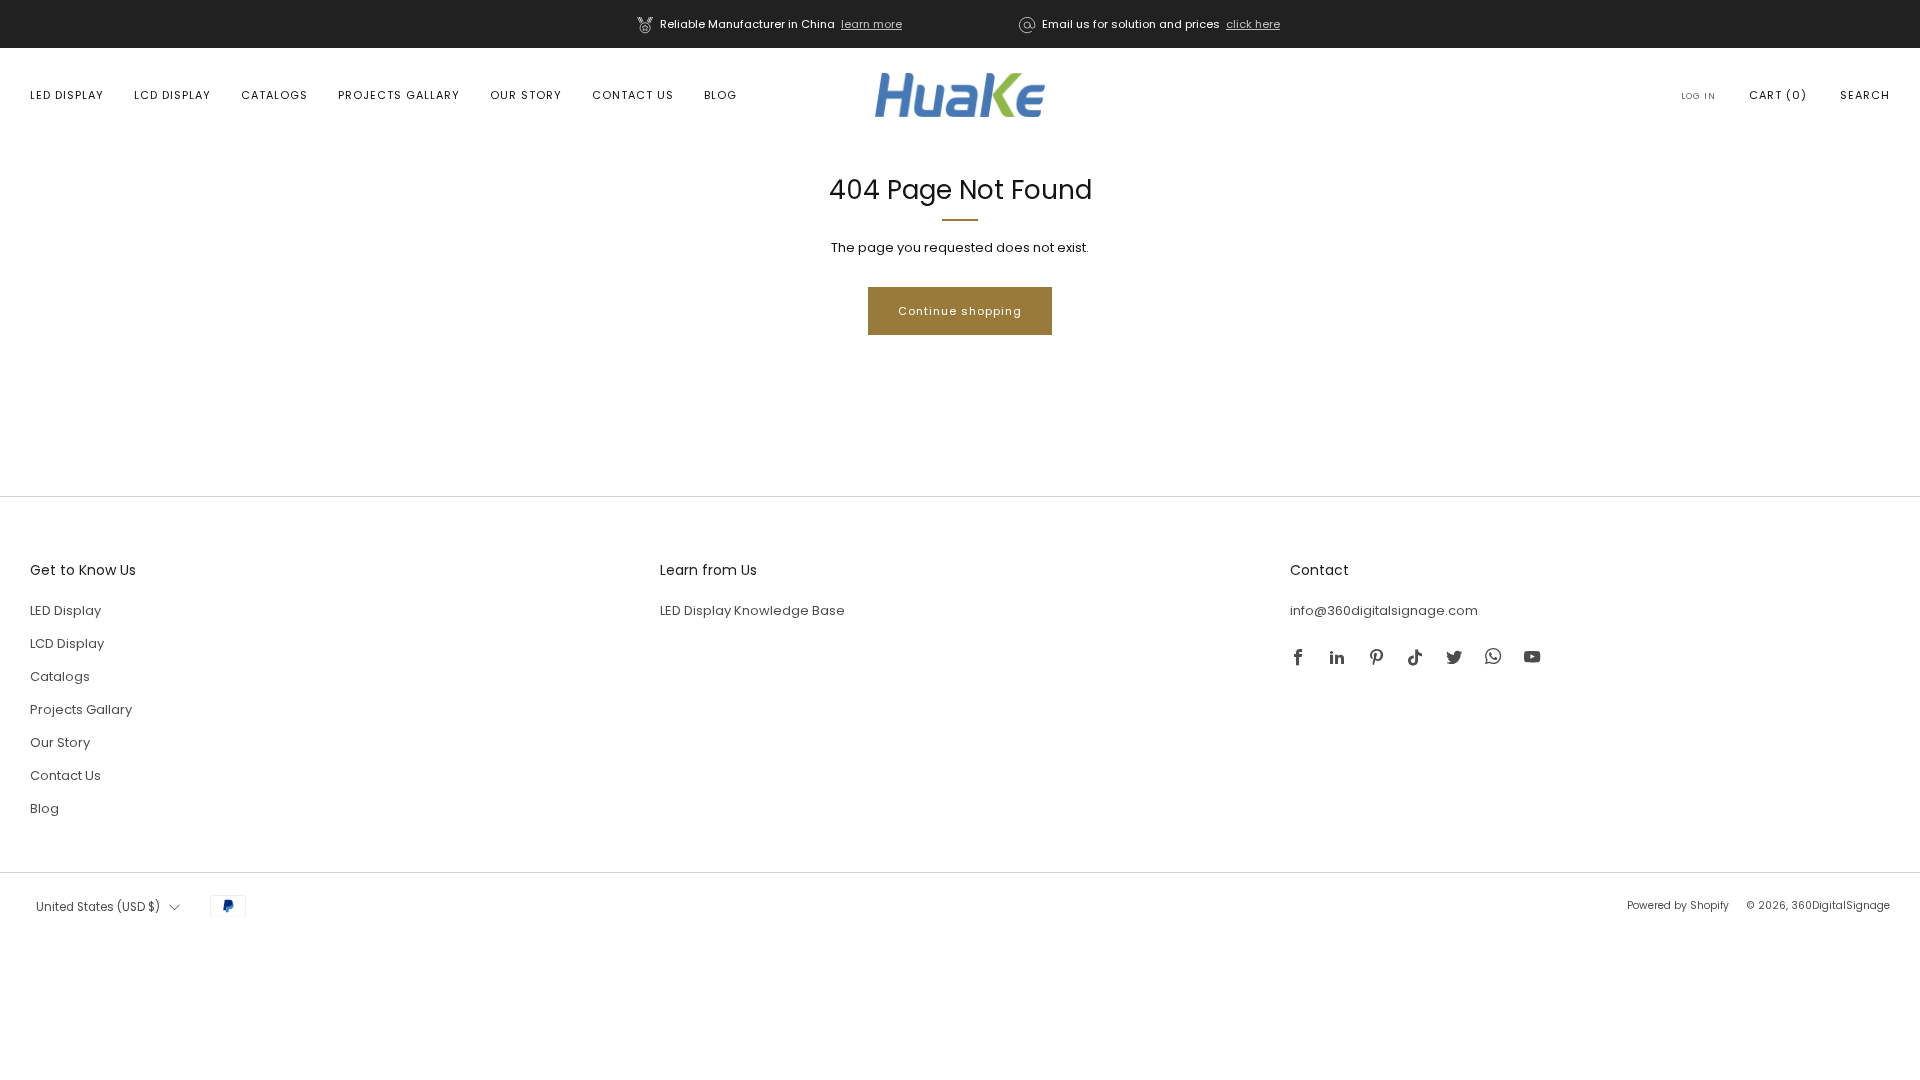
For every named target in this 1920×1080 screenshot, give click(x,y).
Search (1865, 95)
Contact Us (633, 95)
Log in (1698, 96)
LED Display (67, 95)
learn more (871, 24)
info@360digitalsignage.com (1384, 610)
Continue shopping (960, 311)
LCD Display (172, 95)
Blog (720, 95)
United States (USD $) (98, 907)
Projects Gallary (399, 95)
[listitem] (771, 24)
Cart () (1778, 95)
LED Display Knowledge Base (752, 610)
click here (1253, 24)
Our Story (526, 95)
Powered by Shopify (1678, 905)
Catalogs (274, 95)
